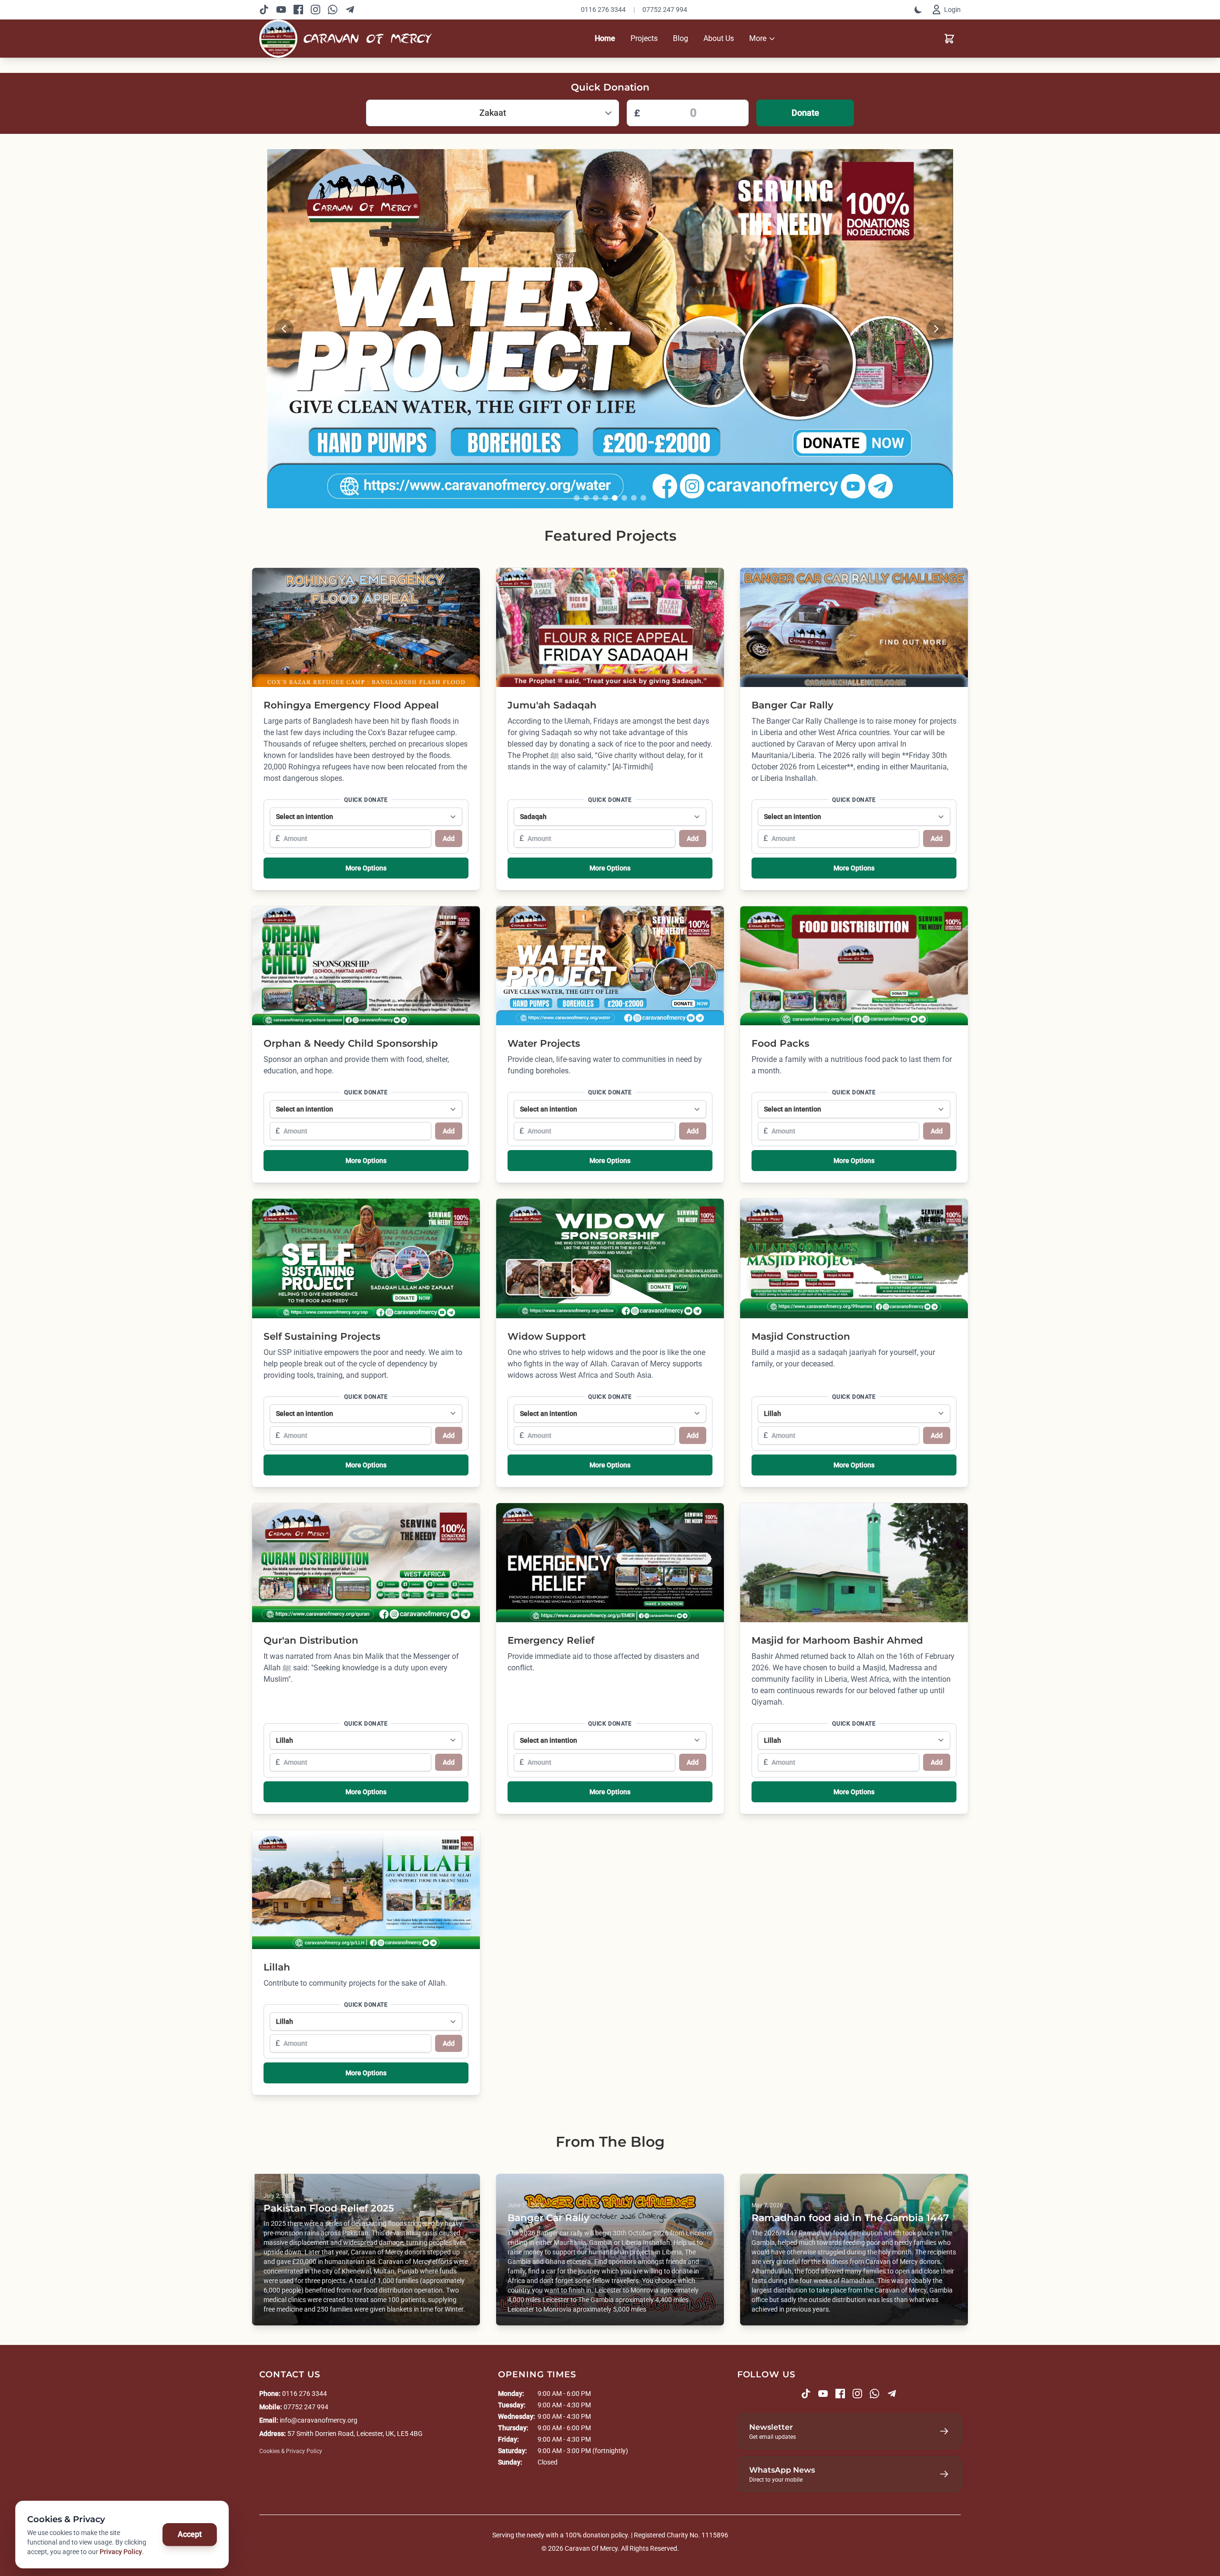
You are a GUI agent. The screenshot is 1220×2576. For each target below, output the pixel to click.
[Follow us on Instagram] (315, 10)
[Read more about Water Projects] (610, 329)
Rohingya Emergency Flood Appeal (351, 705)
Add (449, 838)
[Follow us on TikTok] (264, 10)
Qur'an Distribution (311, 1640)
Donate (805, 113)
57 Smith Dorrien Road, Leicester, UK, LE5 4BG (355, 2434)
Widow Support (547, 1336)
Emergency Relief (551, 1640)
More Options (366, 868)
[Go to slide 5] (615, 498)
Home (605, 38)
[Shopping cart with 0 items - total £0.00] (949, 39)
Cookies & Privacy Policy (291, 2451)
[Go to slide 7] (634, 498)
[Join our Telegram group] (350, 10)
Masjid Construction (801, 1336)
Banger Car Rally (793, 705)
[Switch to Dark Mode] (918, 10)
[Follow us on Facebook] (298, 10)
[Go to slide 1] (577, 498)
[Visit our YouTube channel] (281, 10)
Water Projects (544, 1043)
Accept (190, 2534)
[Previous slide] (284, 329)
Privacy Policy (121, 2552)
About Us (719, 38)
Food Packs (780, 1043)
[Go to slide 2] (586, 498)
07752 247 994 (665, 10)
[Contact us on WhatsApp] (333, 10)
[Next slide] (936, 329)
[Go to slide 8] (643, 498)
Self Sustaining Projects (322, 1336)
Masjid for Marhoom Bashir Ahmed (837, 1640)
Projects (644, 38)
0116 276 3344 (603, 10)
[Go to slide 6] (624, 498)
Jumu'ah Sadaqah (552, 705)
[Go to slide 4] (605, 498)
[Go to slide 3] (596, 498)
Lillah (277, 1967)
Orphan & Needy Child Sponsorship (351, 1043)
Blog (681, 38)
